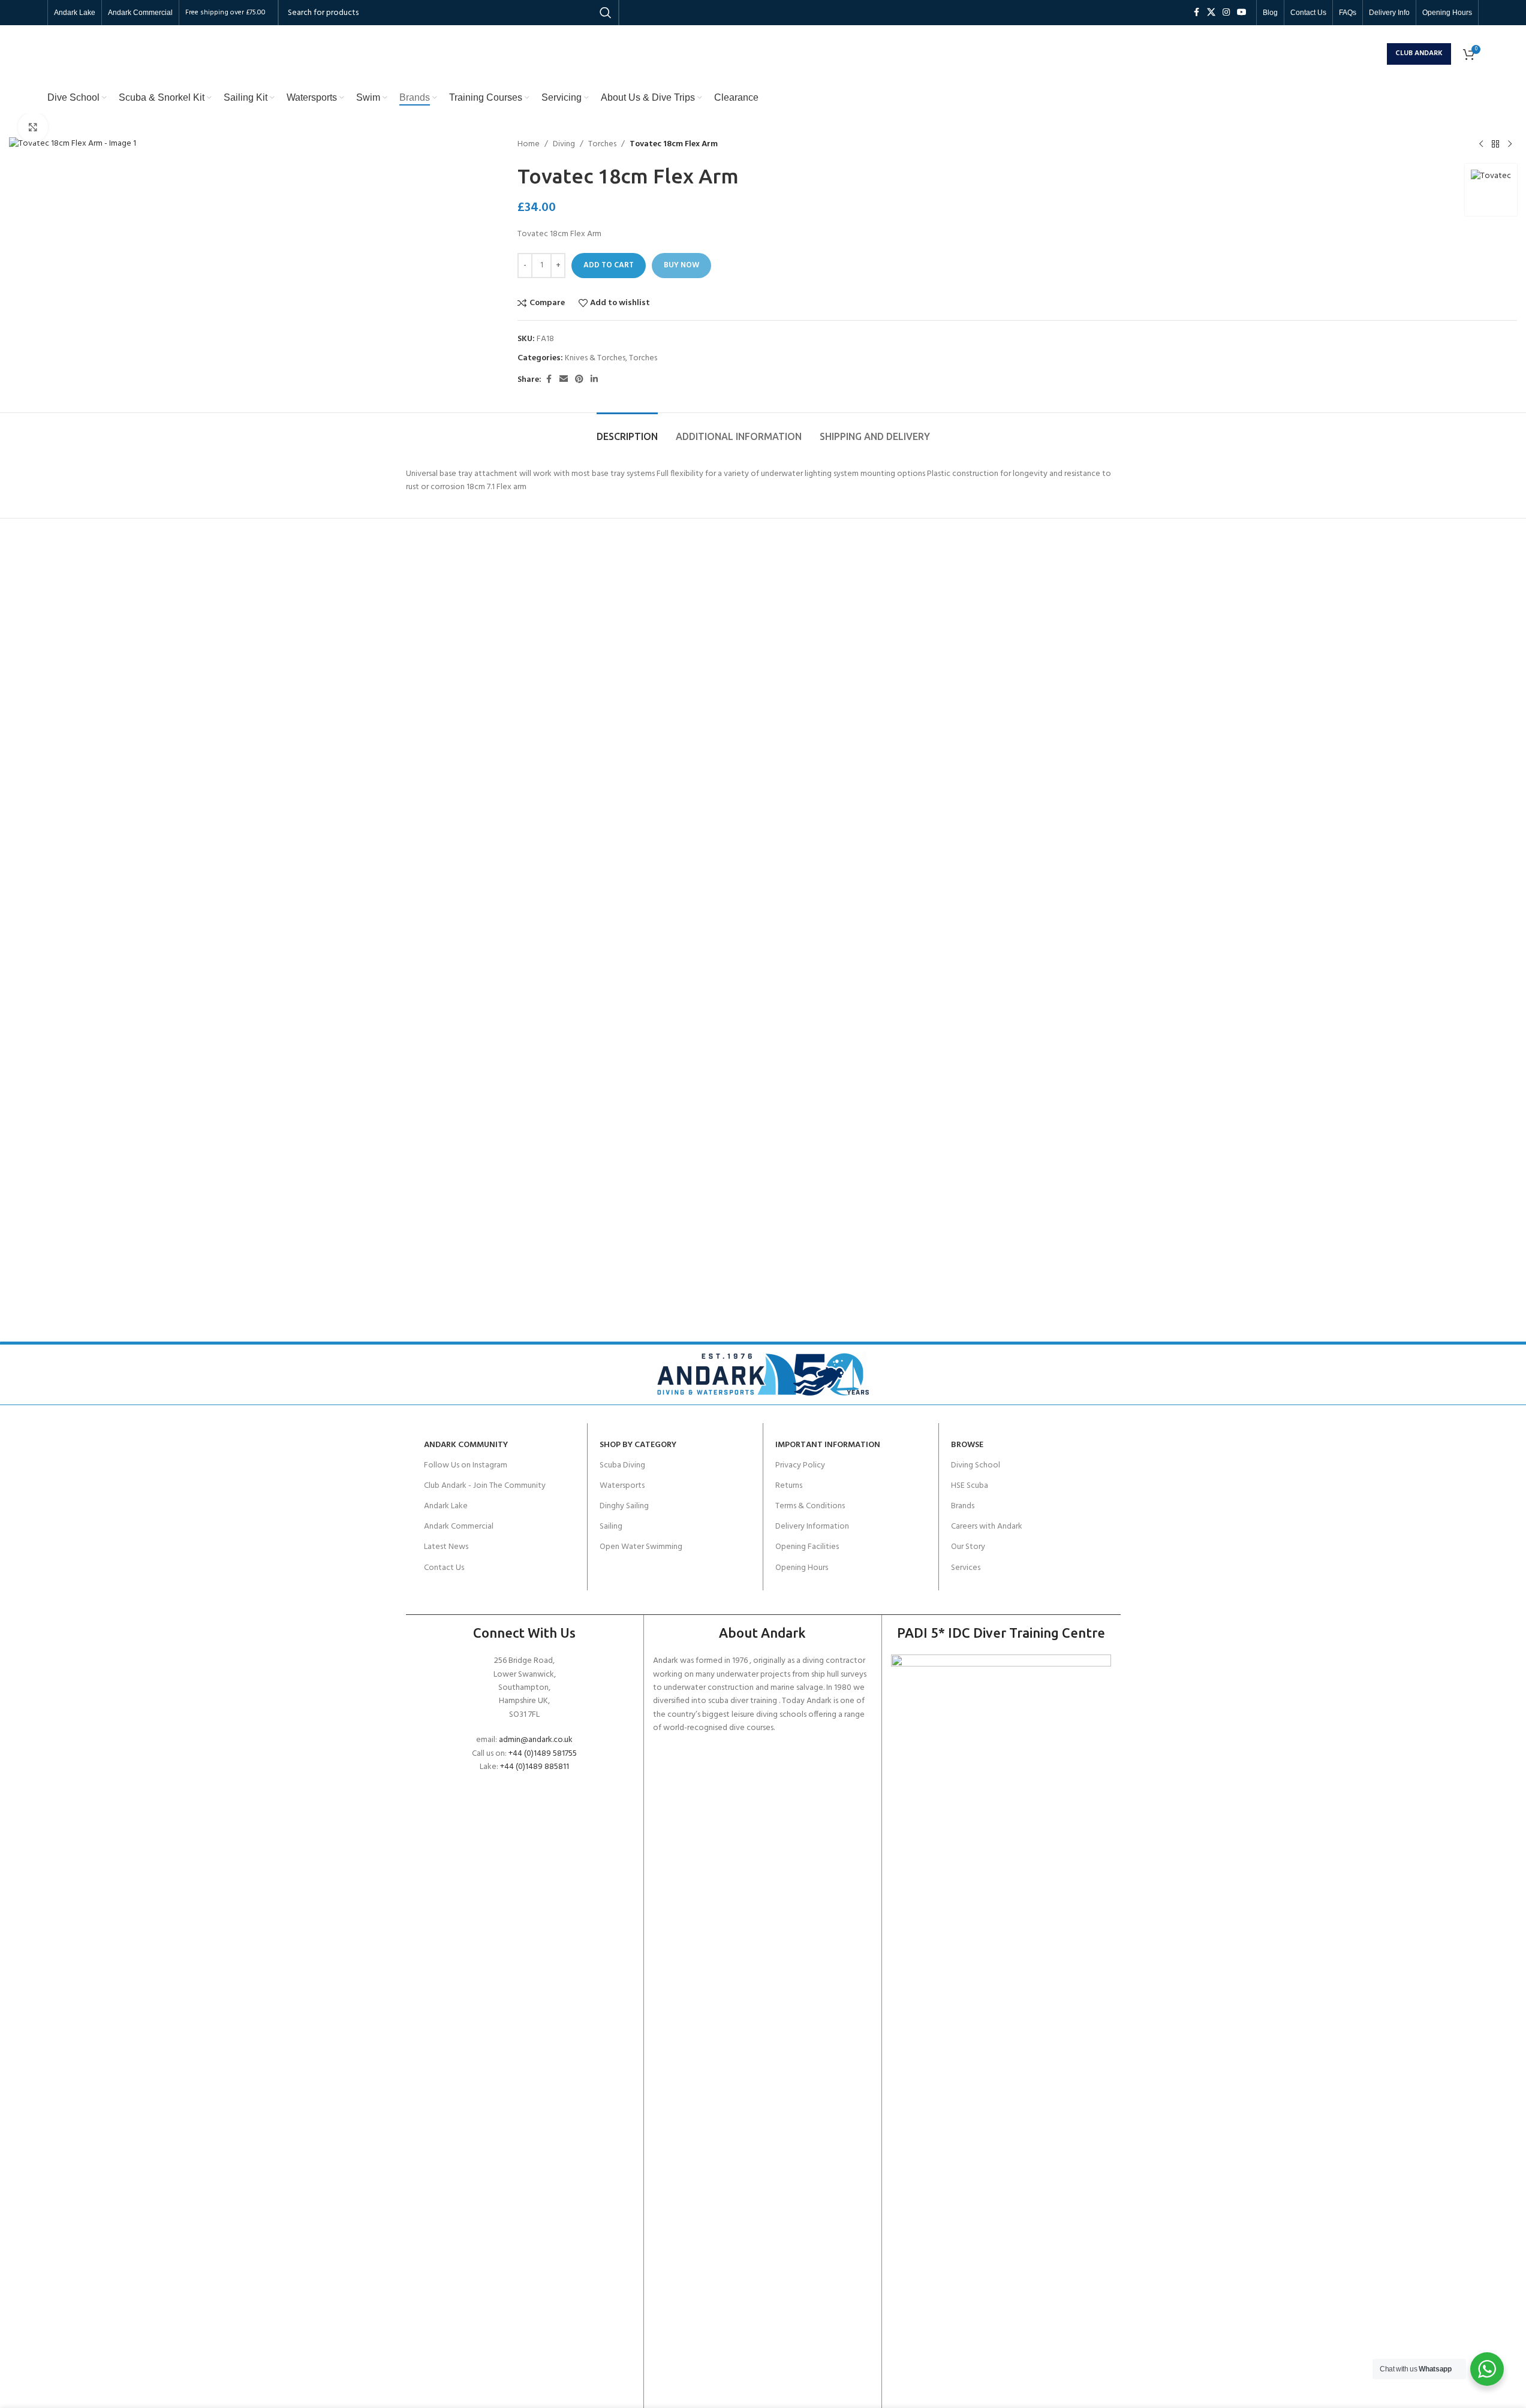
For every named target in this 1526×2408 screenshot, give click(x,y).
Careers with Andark (987, 1527)
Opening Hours (802, 1568)
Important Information (828, 1445)
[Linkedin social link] (594, 380)
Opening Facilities (807, 1547)
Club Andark (1419, 53)
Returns (789, 1486)
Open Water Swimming (641, 1547)
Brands (963, 1506)
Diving (564, 144)
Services (966, 1568)
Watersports (622, 1486)
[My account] (1375, 54)
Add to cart (609, 265)
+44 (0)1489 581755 (543, 1754)
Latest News (446, 1547)
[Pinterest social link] (579, 380)
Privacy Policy (800, 1465)
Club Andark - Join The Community (485, 1486)
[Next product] (1510, 144)
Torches (602, 144)
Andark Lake (446, 1506)
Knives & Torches (595, 358)
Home (529, 144)
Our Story (968, 1547)
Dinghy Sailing (624, 1506)
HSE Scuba (970, 1486)
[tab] (627, 431)
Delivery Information (812, 1527)
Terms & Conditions (810, 1506)
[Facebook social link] (1196, 13)
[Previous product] (1481, 144)
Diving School (976, 1465)
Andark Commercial (459, 1527)
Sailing (611, 1527)
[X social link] (1211, 13)
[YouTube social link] (1242, 13)
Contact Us (444, 1568)
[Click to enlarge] (33, 127)
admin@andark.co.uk (536, 1740)
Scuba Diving (622, 1465)
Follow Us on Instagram (466, 1465)
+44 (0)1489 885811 (535, 1767)
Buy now (681, 265)
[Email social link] (564, 380)
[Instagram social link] (1226, 13)
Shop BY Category (638, 1445)
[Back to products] (1495, 144)
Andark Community (466, 1445)
